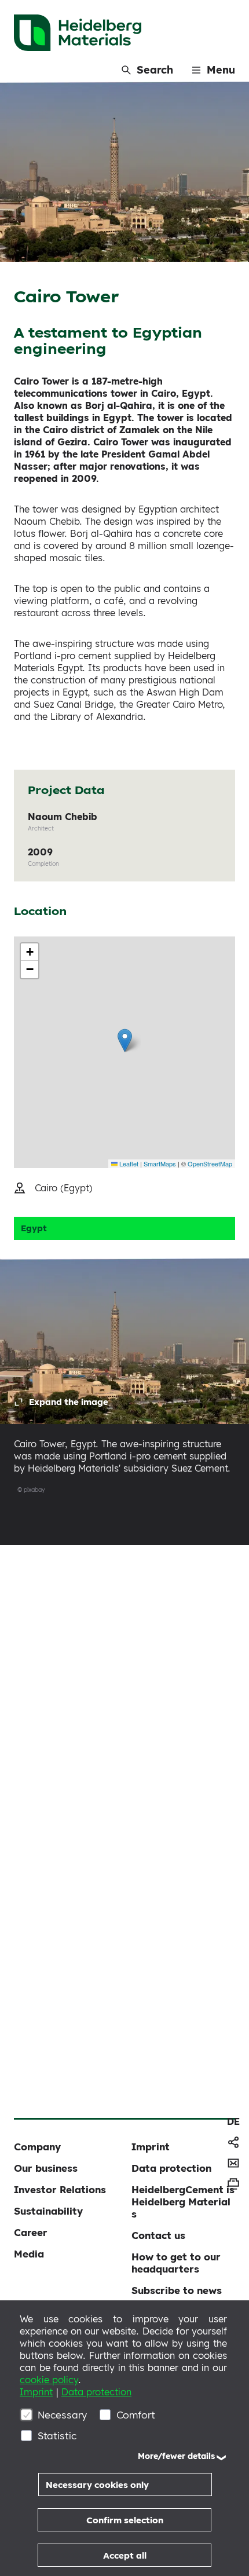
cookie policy (49, 2380)
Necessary (62, 2415)
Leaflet (128, 1163)
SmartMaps (160, 1163)
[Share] (233, 2142)
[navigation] (233, 2121)
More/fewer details (176, 2456)
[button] (125, 1040)
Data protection (96, 2392)
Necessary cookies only (97, 2485)
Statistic (57, 2436)
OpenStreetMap (210, 1163)
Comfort (136, 2415)
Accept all (125, 2555)
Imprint (36, 2392)
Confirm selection (125, 2520)
